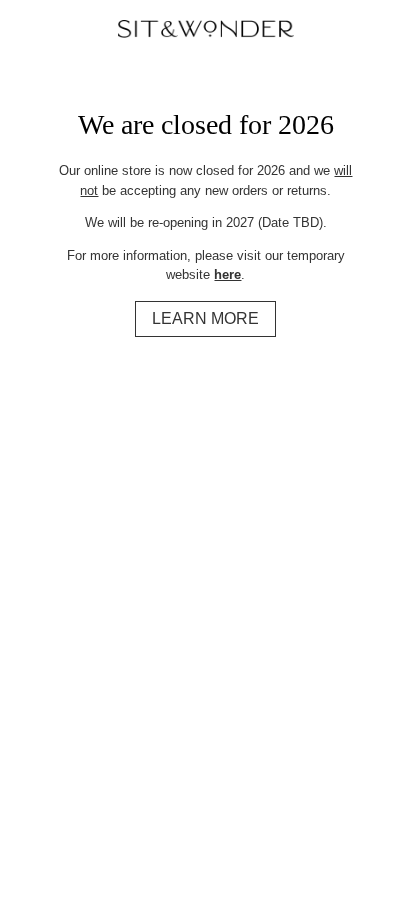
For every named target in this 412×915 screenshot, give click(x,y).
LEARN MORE (205, 318)
